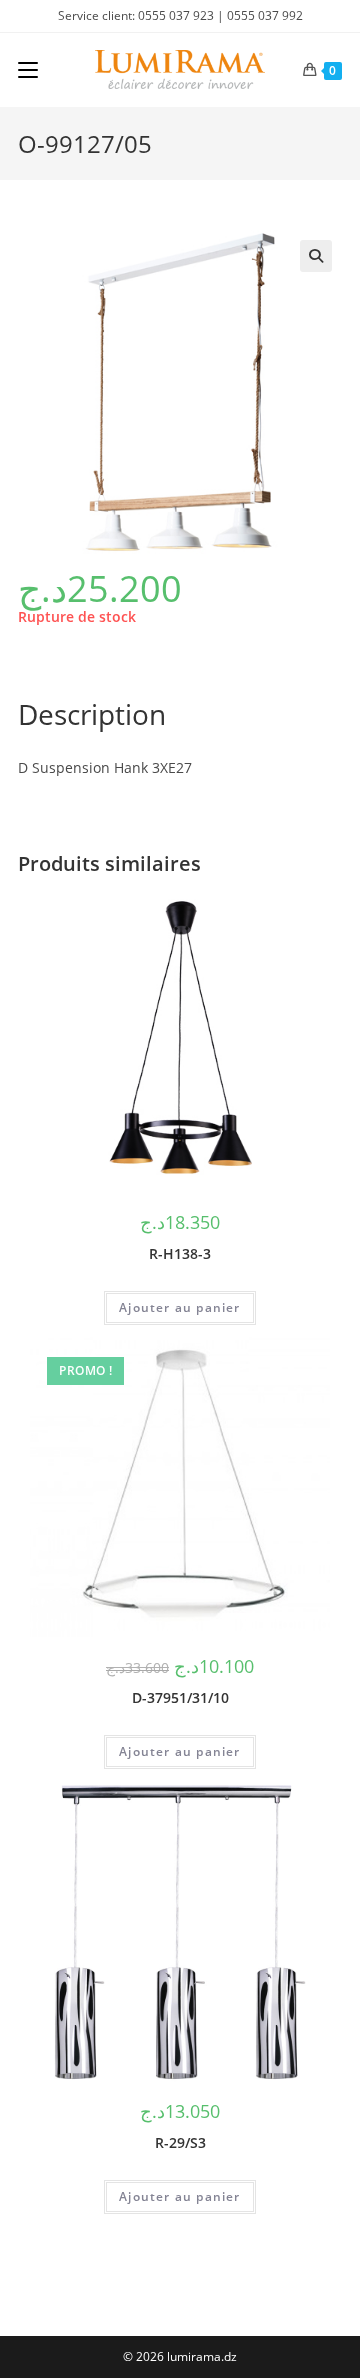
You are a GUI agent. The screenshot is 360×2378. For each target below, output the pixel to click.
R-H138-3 (180, 1253)
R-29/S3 (180, 2142)
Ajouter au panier (179, 1307)
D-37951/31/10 (180, 1697)
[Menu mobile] (28, 70)
